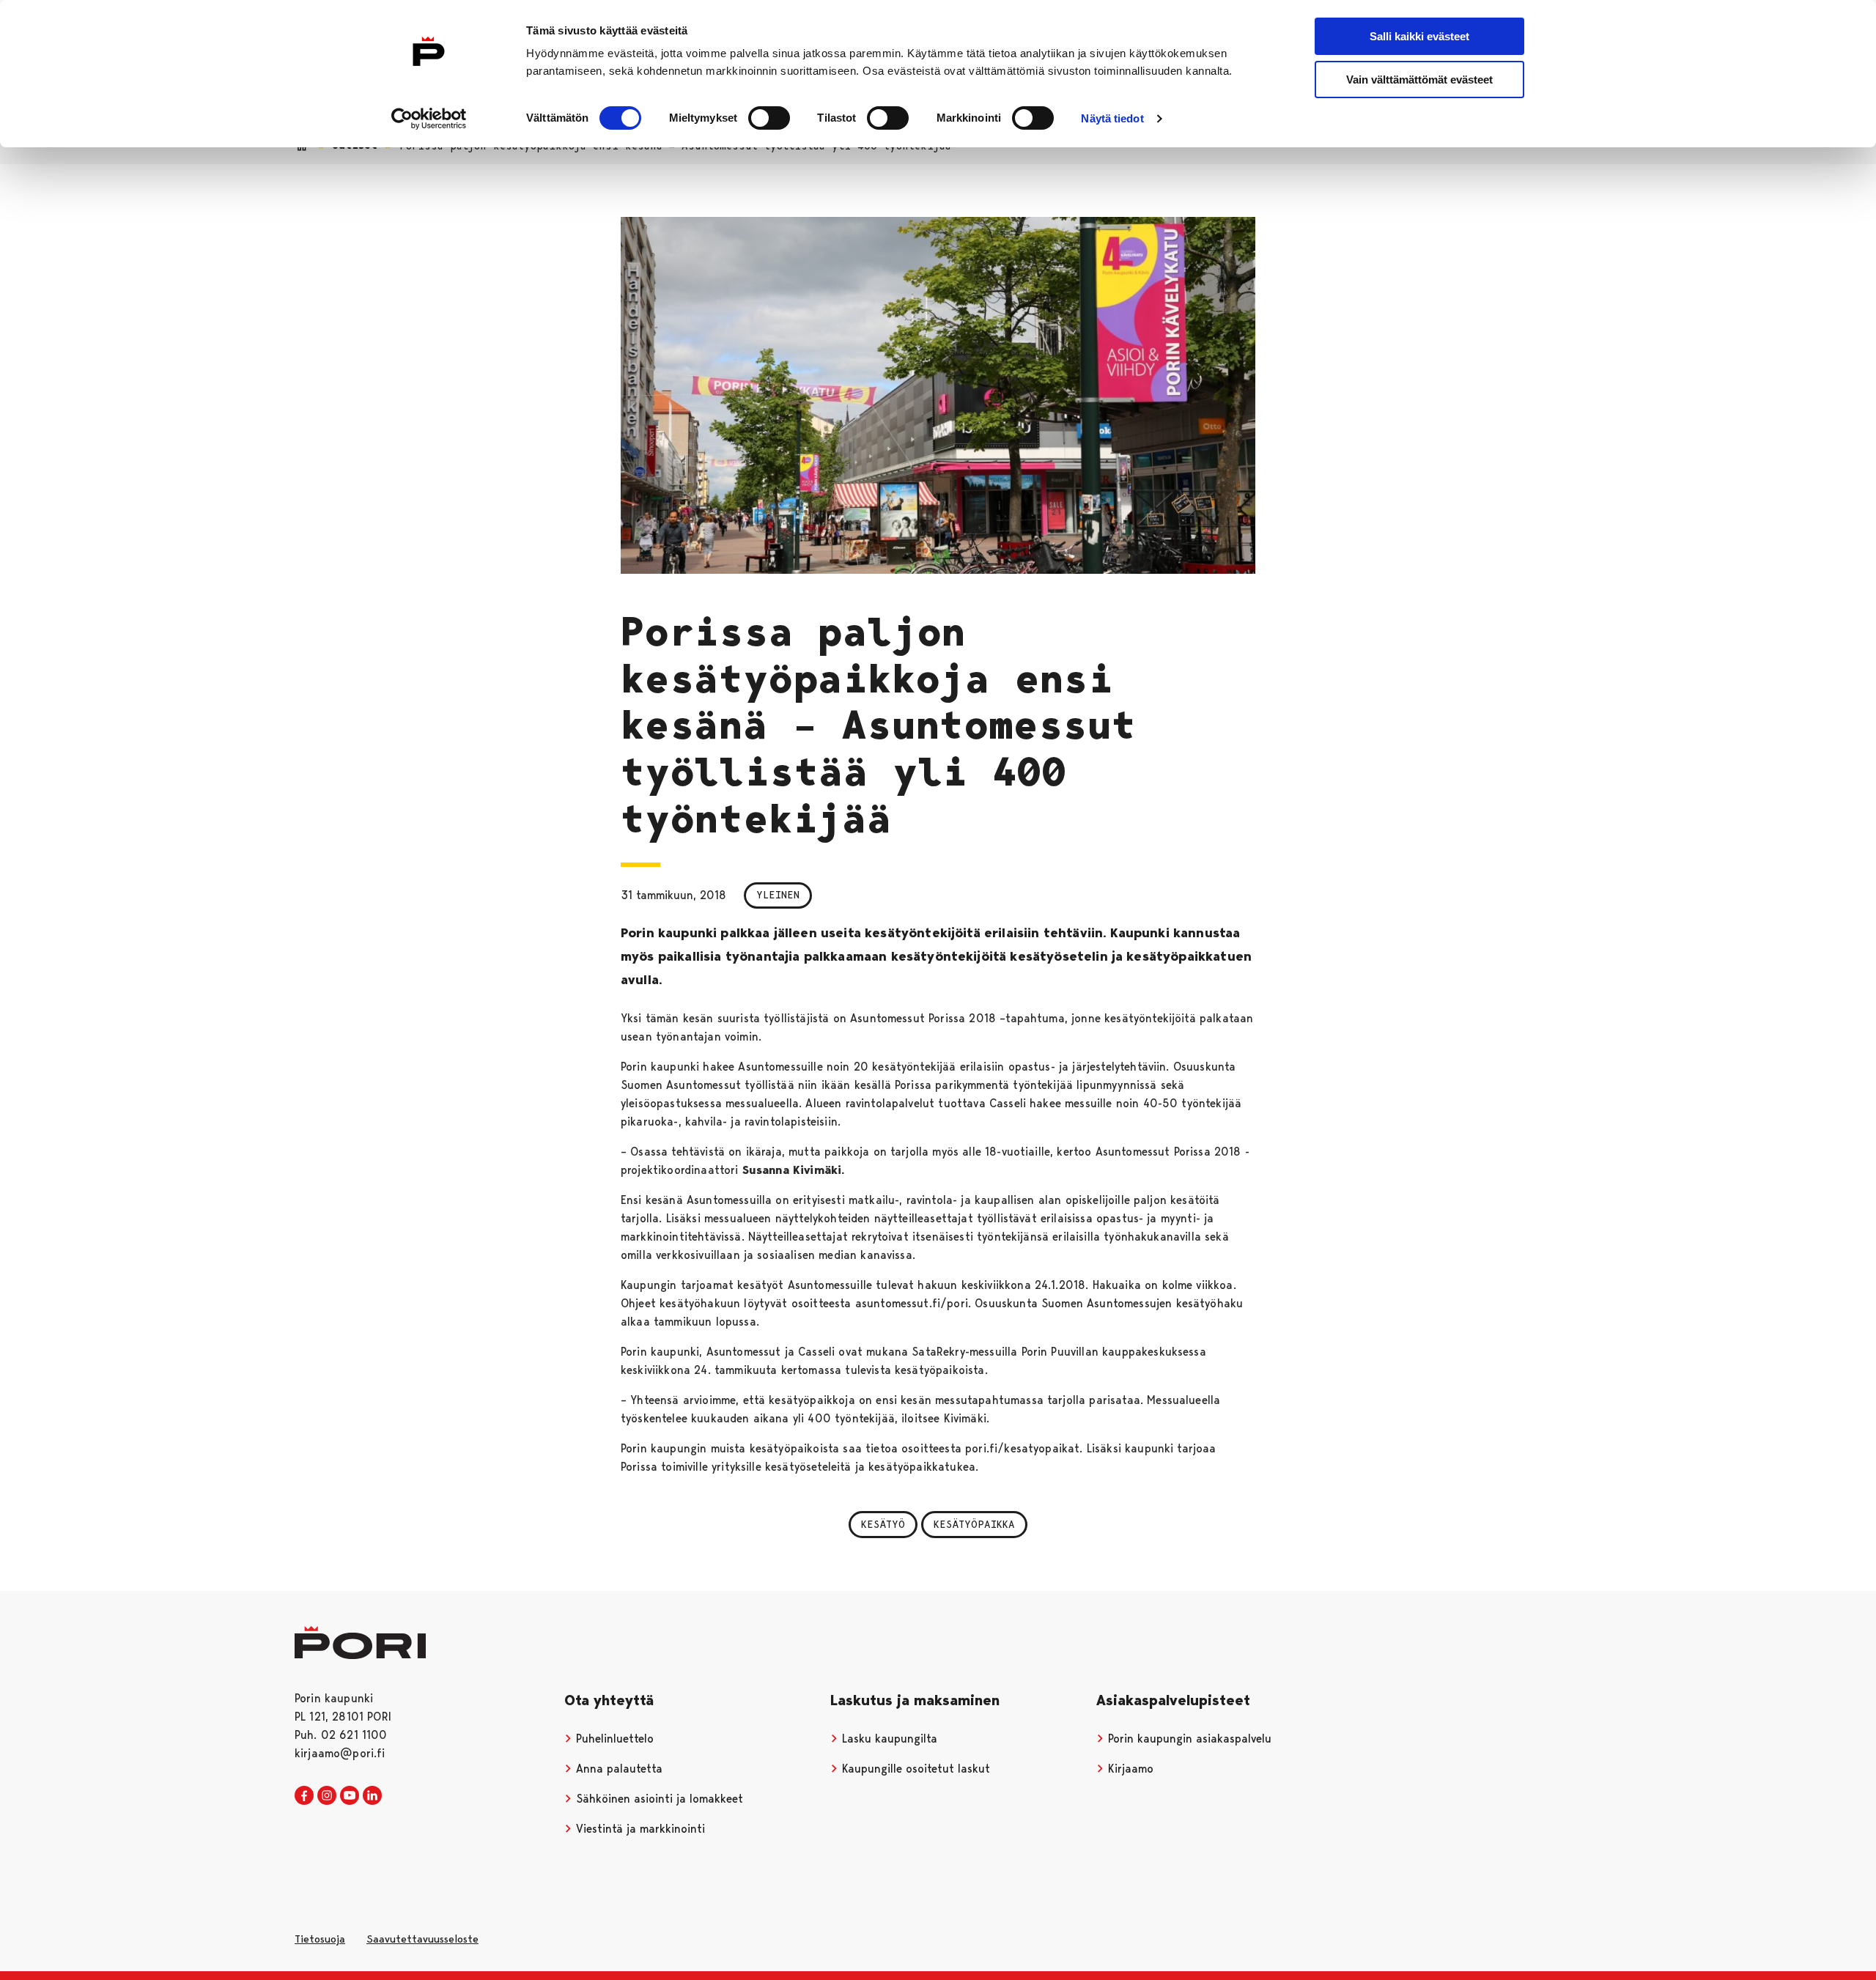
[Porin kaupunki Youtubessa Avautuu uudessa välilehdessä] (350, 1796)
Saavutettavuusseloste (422, 1939)
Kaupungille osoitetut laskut (914, 1769)
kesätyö (883, 1524)
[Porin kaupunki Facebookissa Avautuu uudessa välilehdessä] (304, 1796)
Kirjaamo (1129, 1769)
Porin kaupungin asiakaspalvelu (1188, 1739)
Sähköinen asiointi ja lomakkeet (658, 1799)
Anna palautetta (617, 1769)
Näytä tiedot (1112, 118)
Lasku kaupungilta (888, 1739)
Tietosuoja (320, 1939)
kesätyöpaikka (974, 1524)
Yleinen (778, 895)
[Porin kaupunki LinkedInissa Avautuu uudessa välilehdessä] (372, 1796)
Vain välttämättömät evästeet (1419, 80)
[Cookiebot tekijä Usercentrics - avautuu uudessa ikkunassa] (429, 119)
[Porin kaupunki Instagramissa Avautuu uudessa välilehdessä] (327, 1796)
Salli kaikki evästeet (1419, 36)
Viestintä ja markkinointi (639, 1829)
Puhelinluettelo (613, 1739)
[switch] (769, 118)
